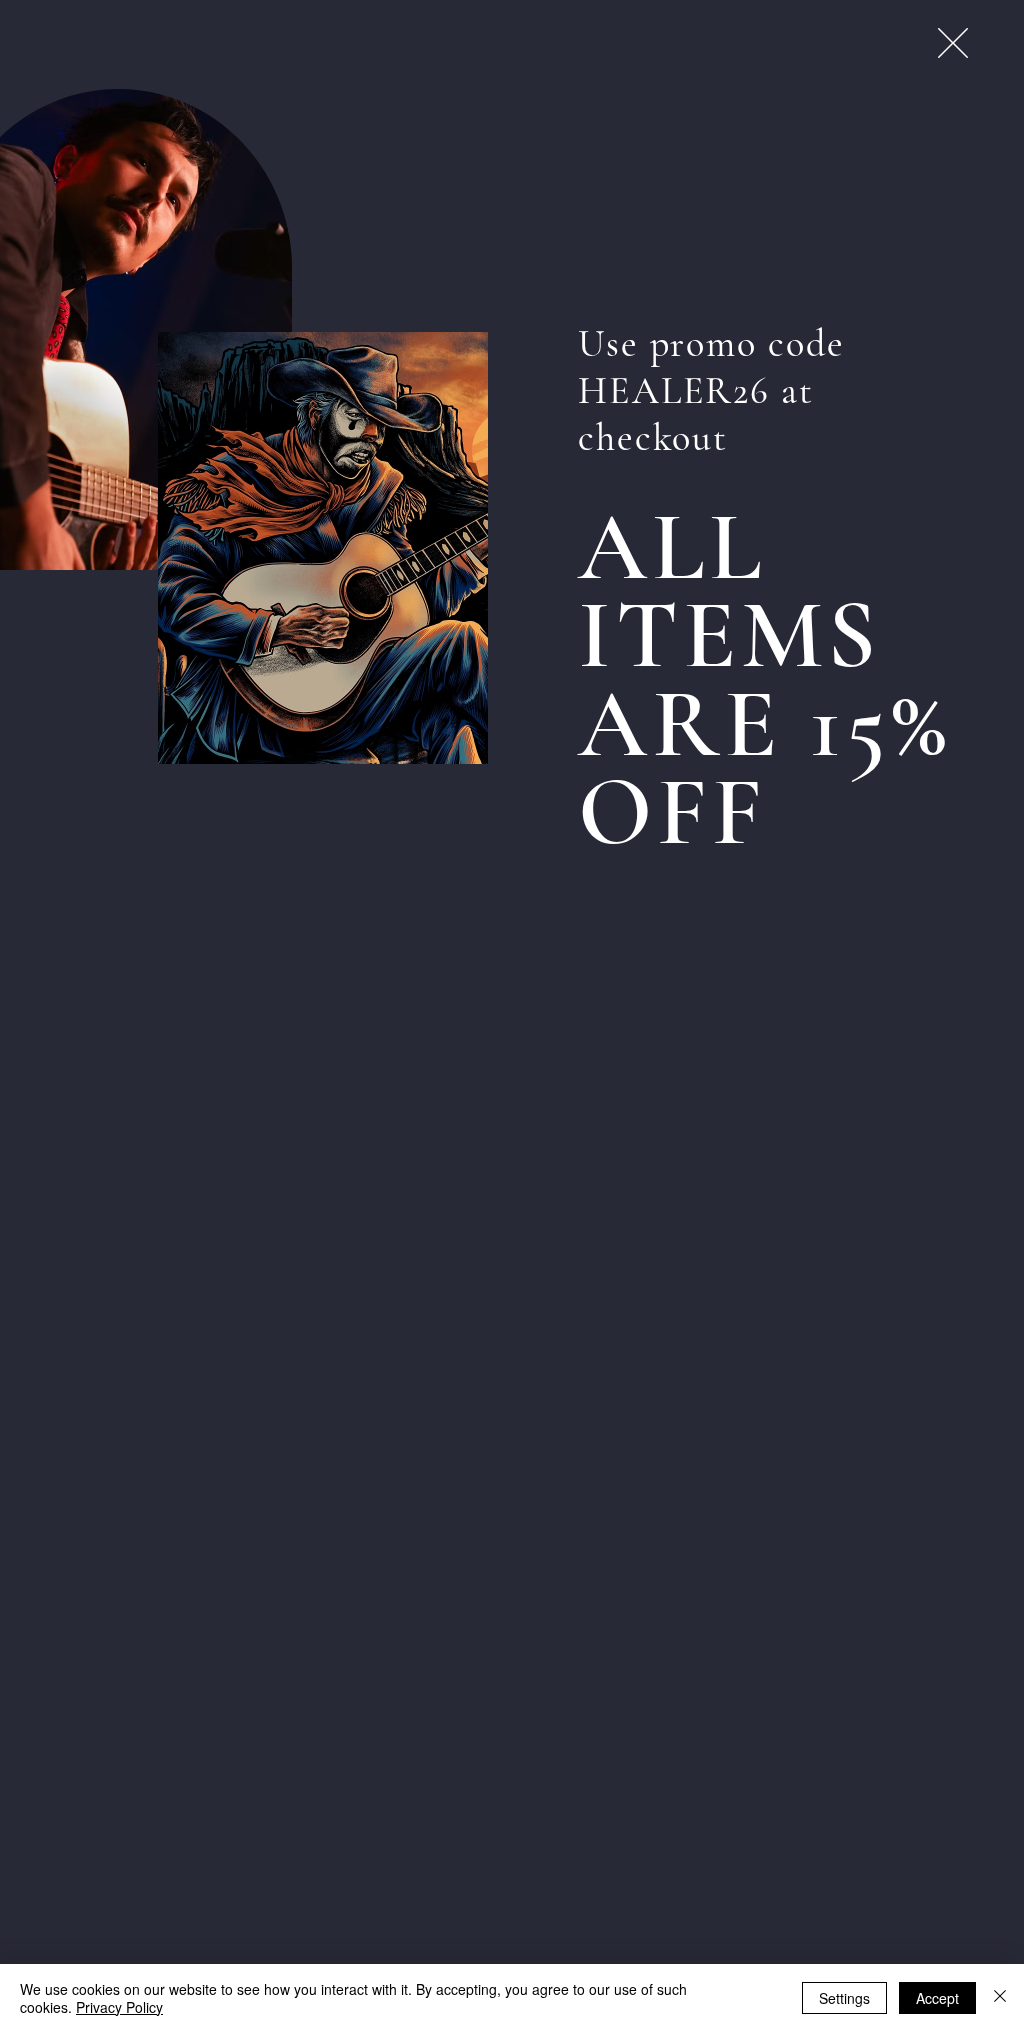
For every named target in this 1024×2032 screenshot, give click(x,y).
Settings (844, 1998)
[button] (953, 43)
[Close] (1000, 1998)
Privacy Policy (119, 2007)
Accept (937, 1998)
